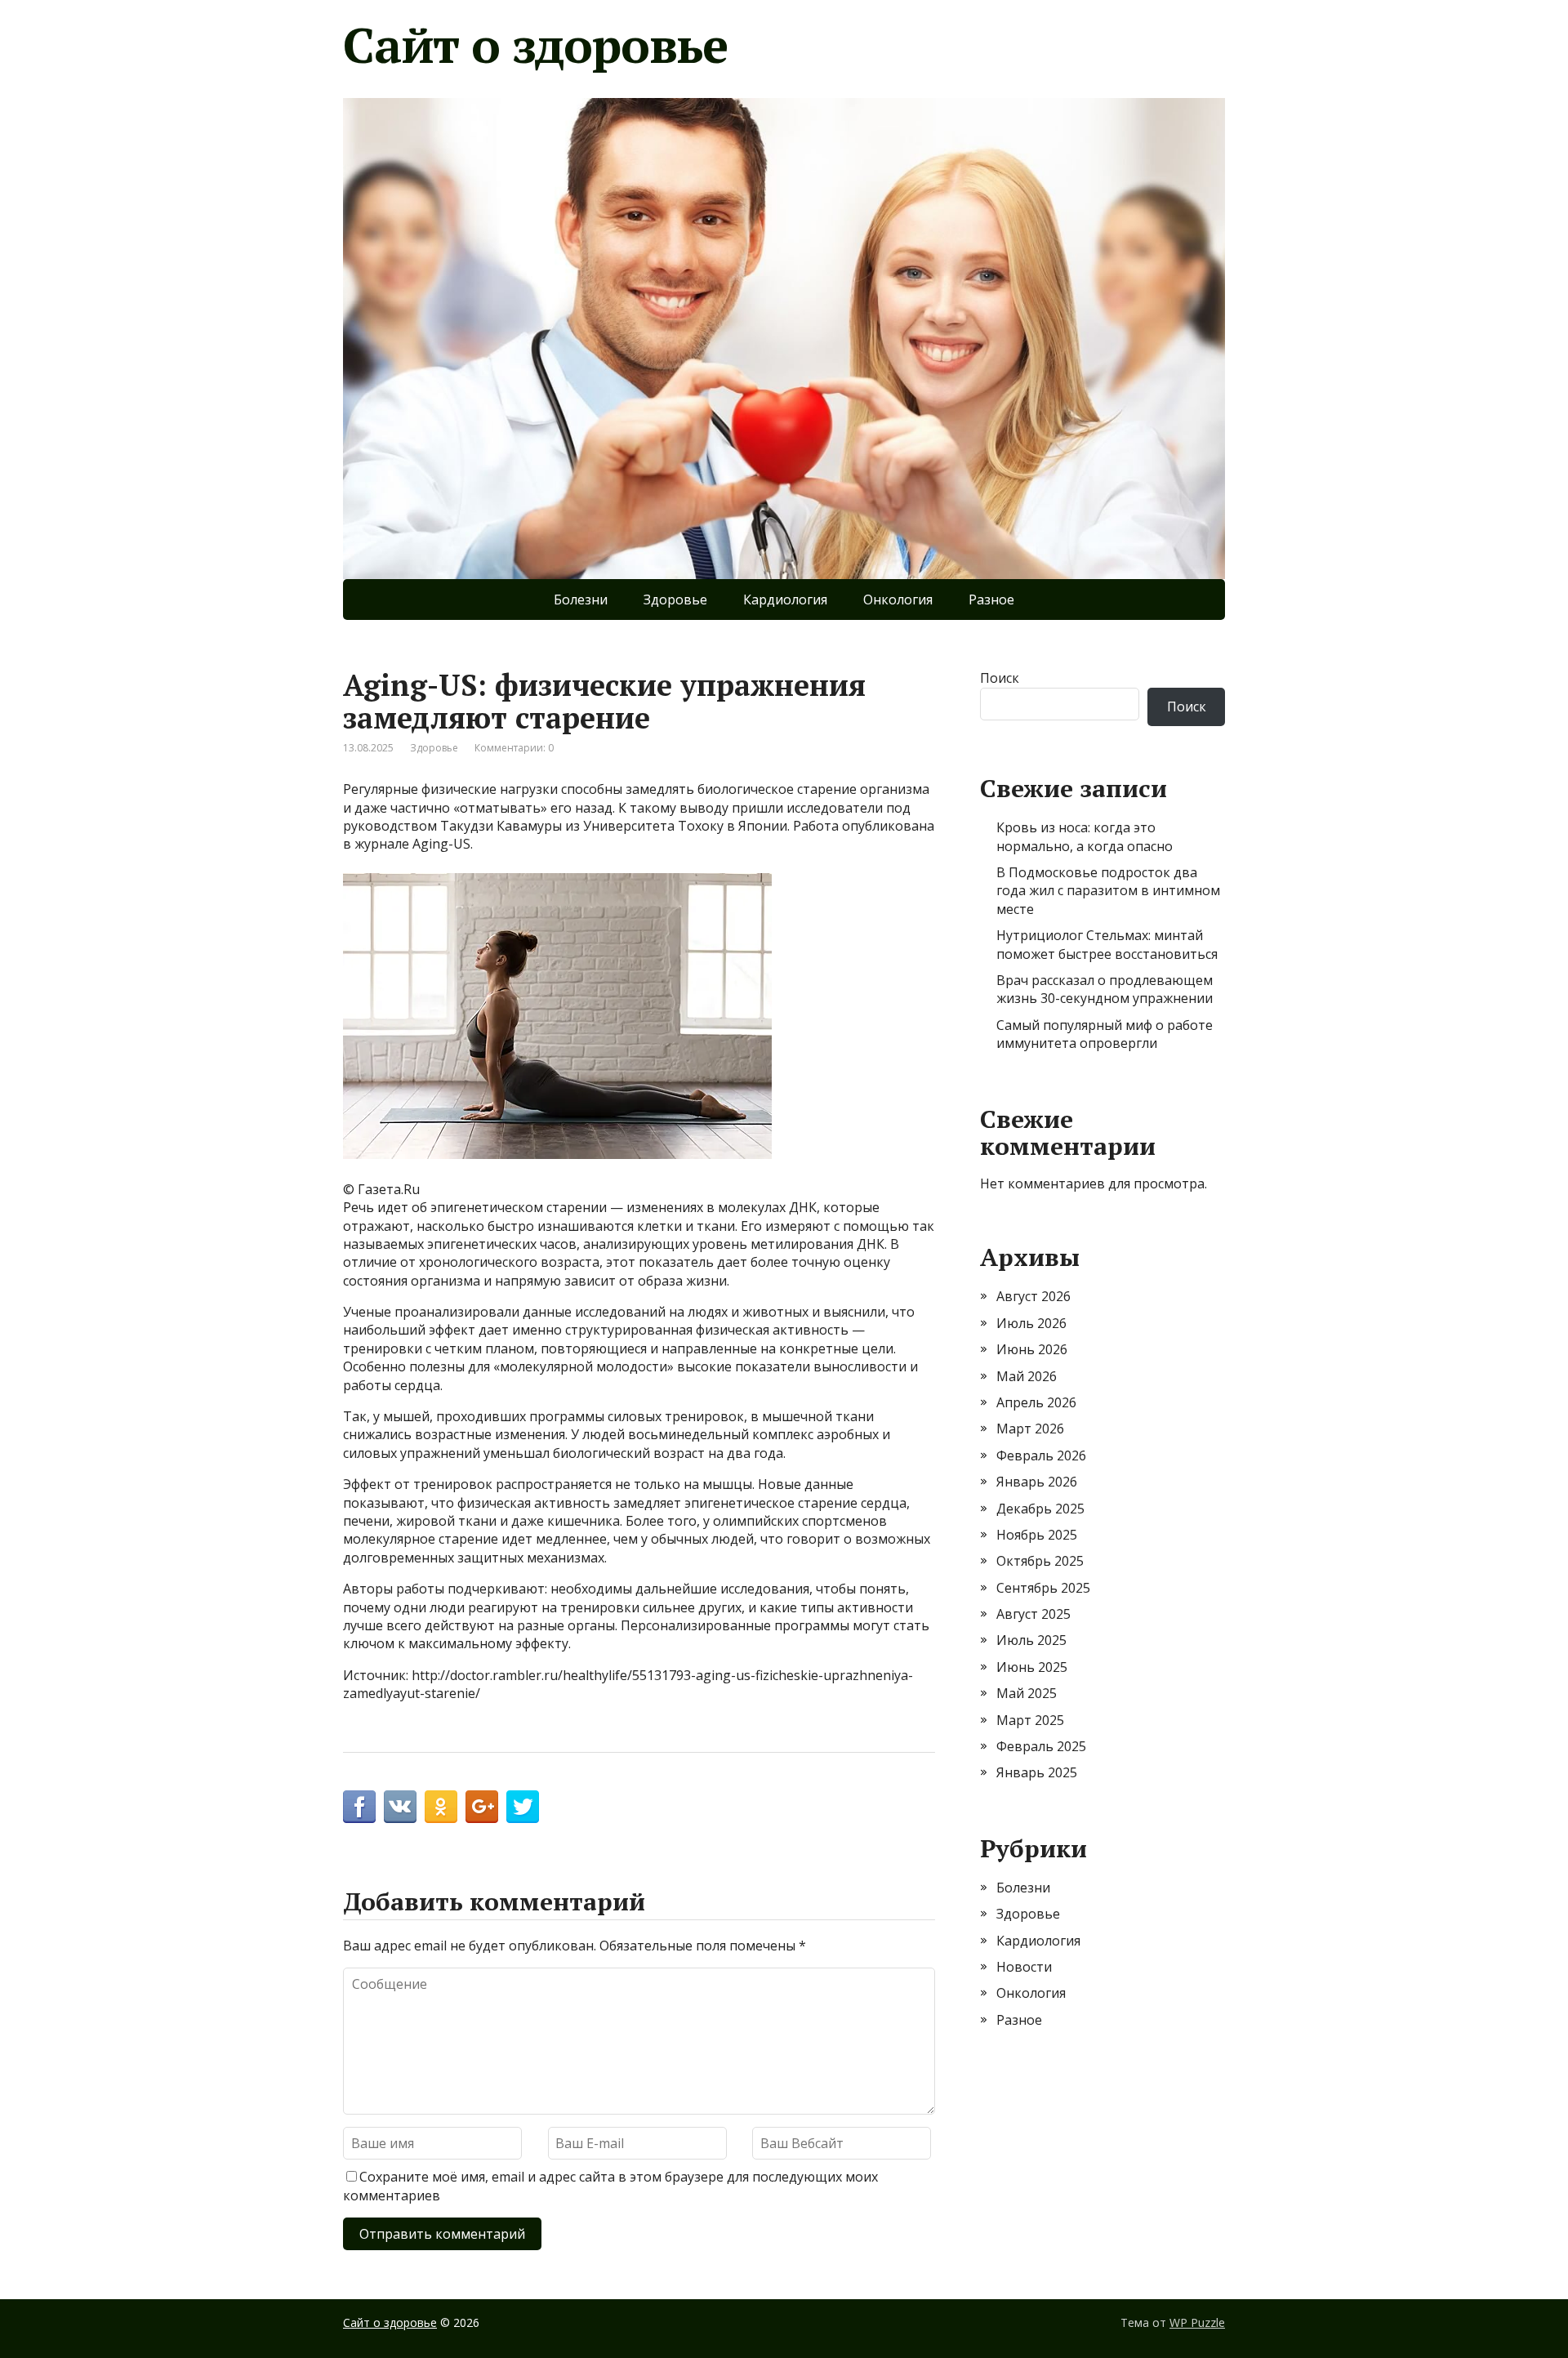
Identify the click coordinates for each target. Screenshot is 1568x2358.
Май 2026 (1027, 1376)
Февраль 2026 (1041, 1455)
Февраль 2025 (1041, 1746)
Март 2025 (1030, 1720)
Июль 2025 (1031, 1640)
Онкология (898, 600)
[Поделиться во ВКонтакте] (400, 1807)
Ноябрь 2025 (1037, 1535)
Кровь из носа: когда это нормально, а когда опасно (1085, 836)
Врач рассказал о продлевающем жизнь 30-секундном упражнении (1105, 989)
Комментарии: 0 (514, 748)
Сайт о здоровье (535, 45)
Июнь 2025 (1032, 1667)
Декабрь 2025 (1040, 1509)
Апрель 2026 (1036, 1402)
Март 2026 (1030, 1429)
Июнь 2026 (1032, 1349)
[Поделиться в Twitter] (523, 1807)
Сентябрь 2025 (1043, 1588)
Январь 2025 (1037, 1772)
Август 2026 (1033, 1296)
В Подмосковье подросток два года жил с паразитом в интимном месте (1108, 891)
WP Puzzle (1197, 2322)
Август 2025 (1033, 1614)
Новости (1024, 1967)
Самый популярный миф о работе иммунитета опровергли (1105, 1034)
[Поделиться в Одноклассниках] (441, 1807)
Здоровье (675, 600)
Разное (991, 600)
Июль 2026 (1031, 1323)
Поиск (1000, 678)
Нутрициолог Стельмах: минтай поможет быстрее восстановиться (1107, 944)
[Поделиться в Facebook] (359, 1807)
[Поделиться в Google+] (482, 1807)
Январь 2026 (1037, 1482)
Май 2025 (1027, 1693)
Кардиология (785, 600)
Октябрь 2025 (1040, 1561)
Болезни (581, 600)
